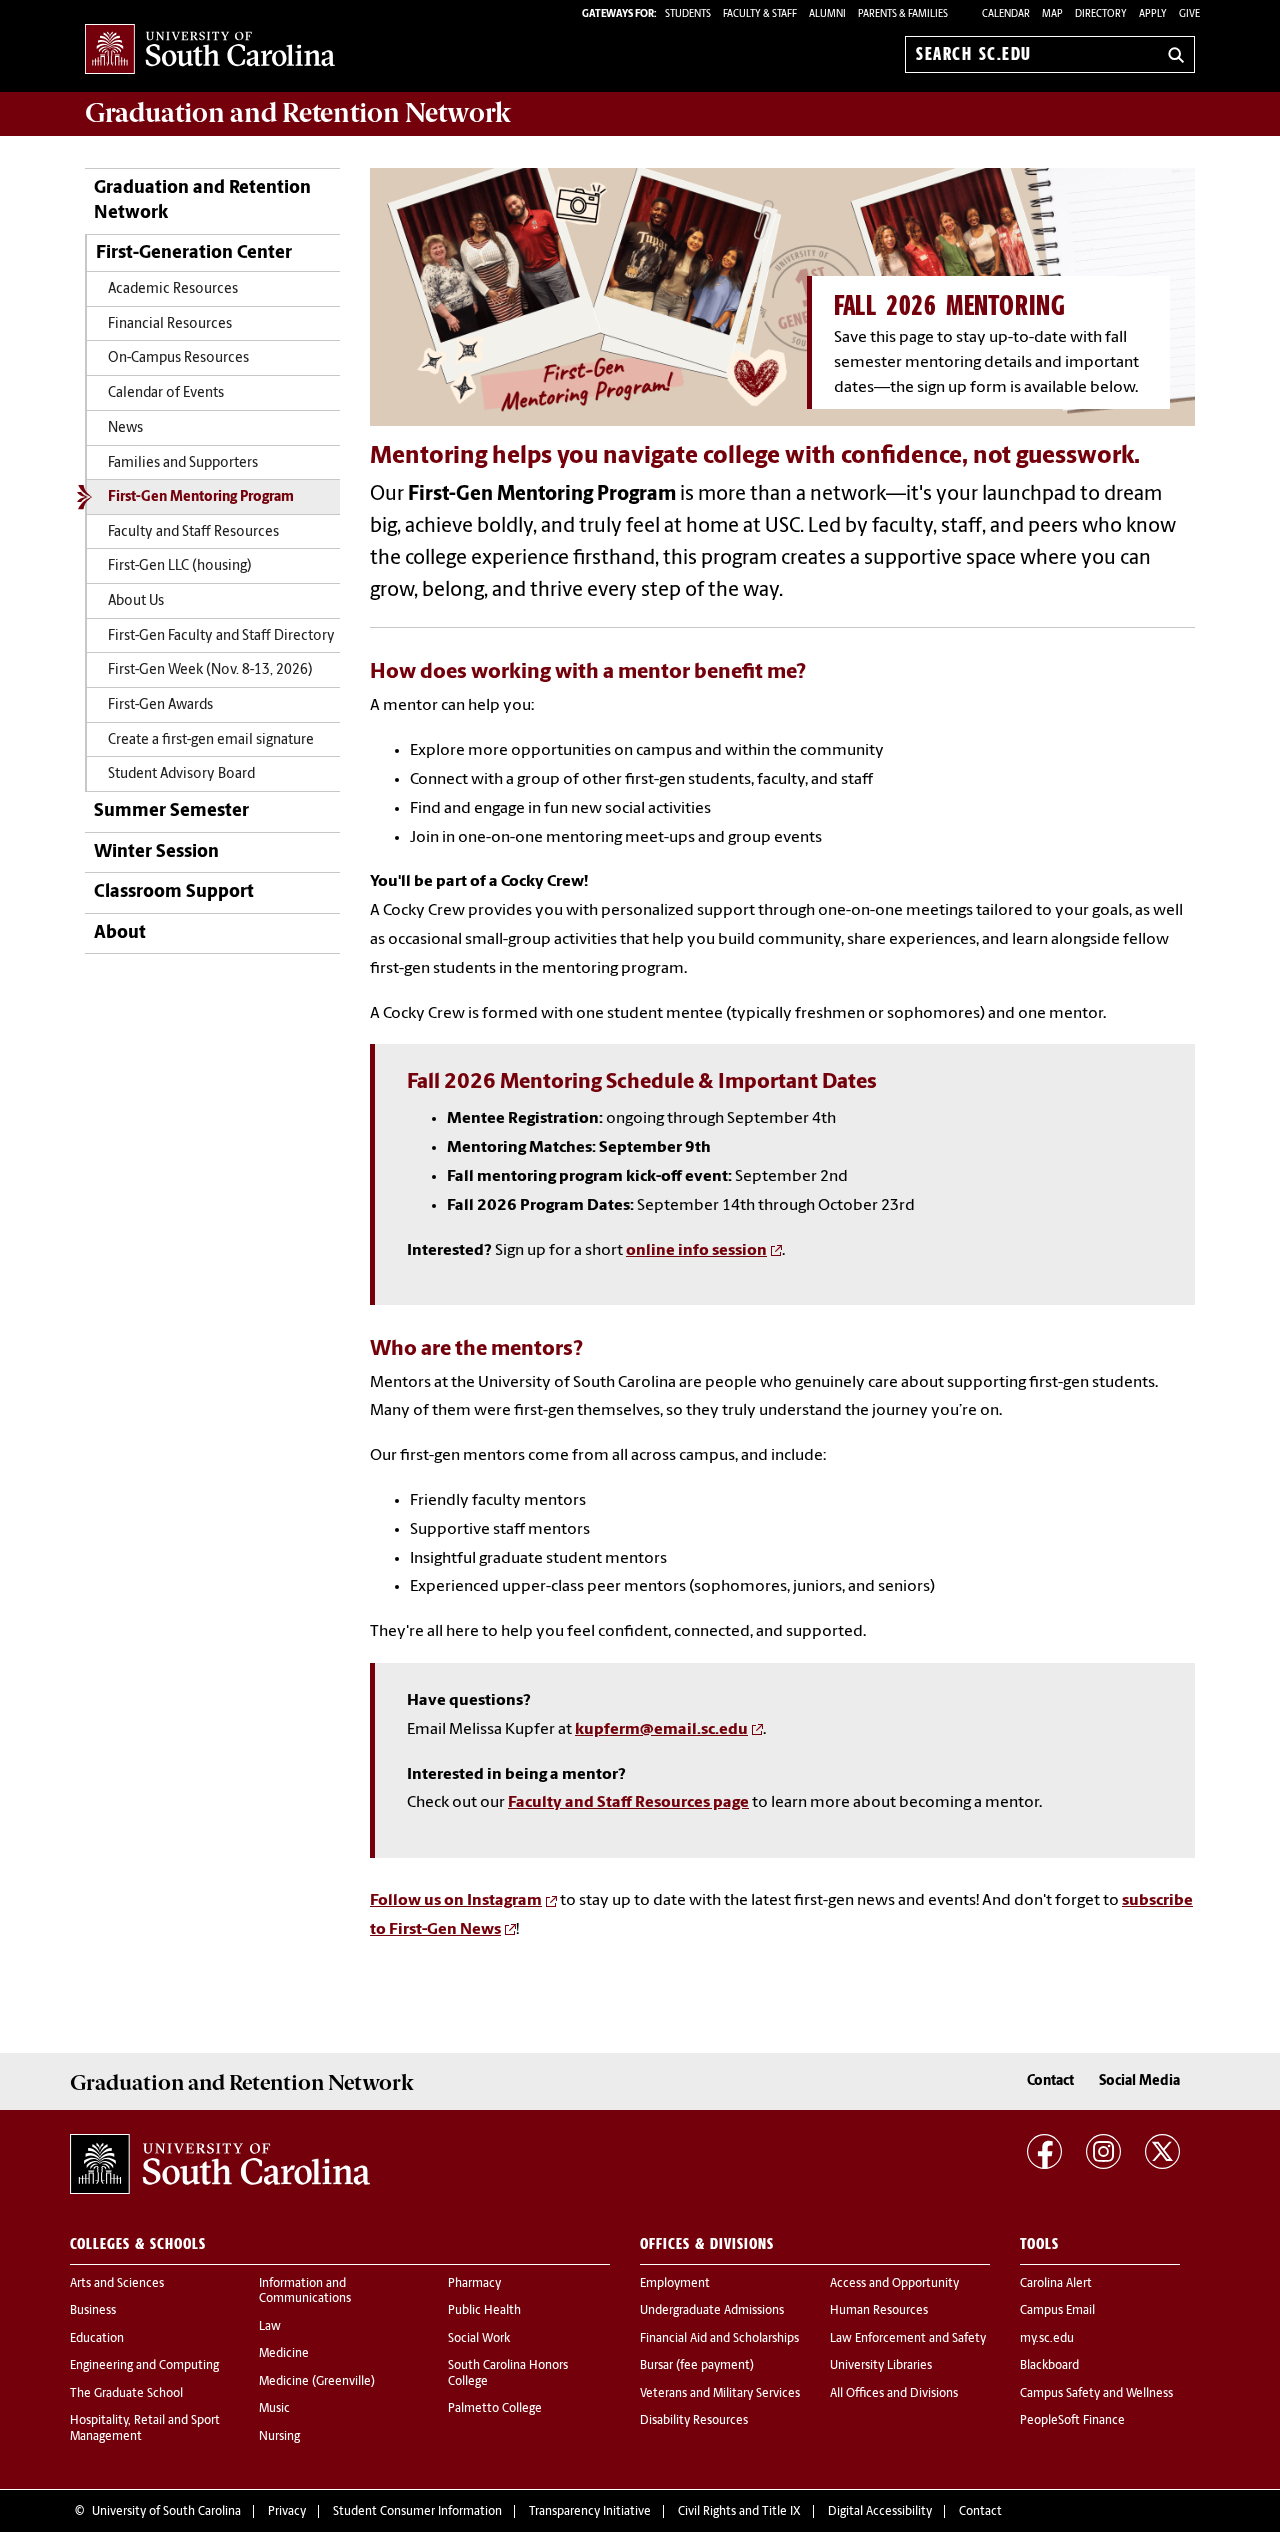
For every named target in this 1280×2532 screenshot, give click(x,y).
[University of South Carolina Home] (210, 50)
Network (298, 113)
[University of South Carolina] (220, 2164)
